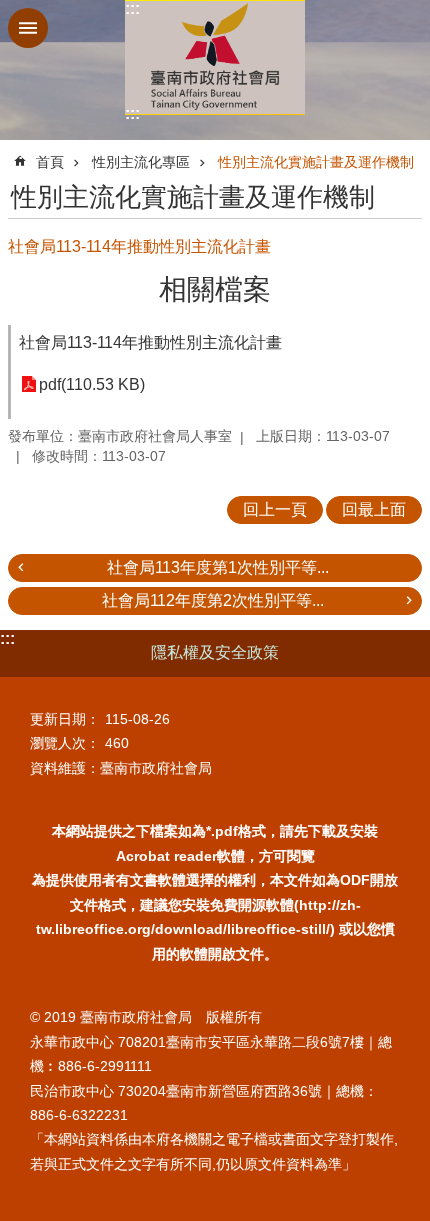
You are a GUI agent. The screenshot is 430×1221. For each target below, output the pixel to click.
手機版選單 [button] (28, 28)
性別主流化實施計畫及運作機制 (316, 162)
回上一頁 (275, 509)
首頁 (50, 162)
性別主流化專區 (141, 162)
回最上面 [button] (374, 509)
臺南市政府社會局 (215, 57)
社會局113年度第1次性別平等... (218, 567)
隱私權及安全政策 (215, 652)
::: (132, 8)
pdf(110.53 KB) (92, 384)
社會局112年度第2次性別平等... (213, 600)
